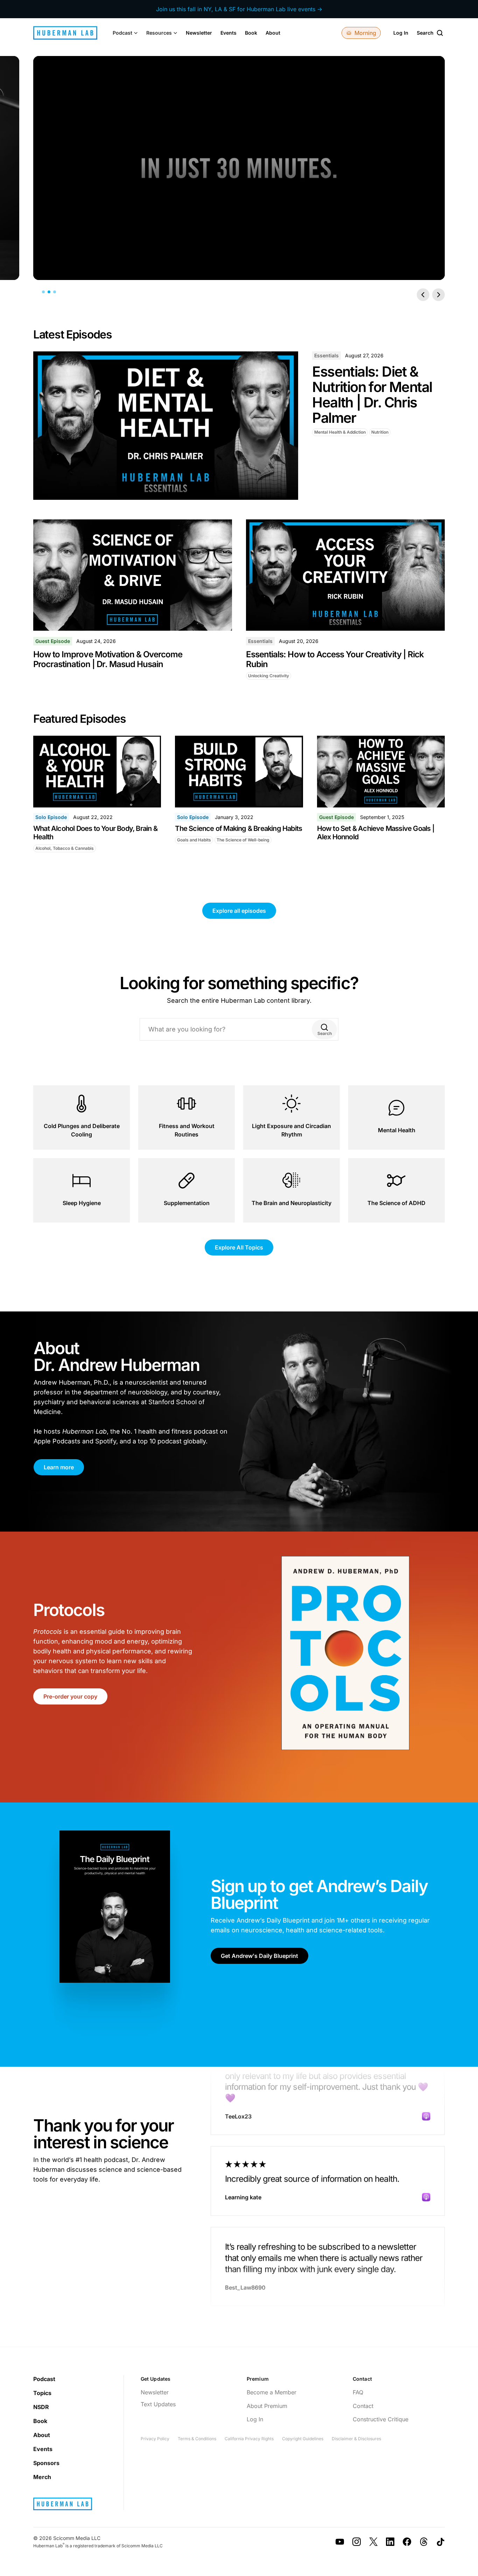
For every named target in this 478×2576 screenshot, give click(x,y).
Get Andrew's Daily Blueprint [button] (259, 1956)
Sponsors (46, 2463)
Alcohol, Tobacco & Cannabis (65, 848)
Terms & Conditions (197, 2439)
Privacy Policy (155, 2439)
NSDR (41, 2407)
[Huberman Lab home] (65, 33)
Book (251, 33)
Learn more (59, 1467)
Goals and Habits (194, 840)
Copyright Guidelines (303, 2439)
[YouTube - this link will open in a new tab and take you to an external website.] (340, 2542)
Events (229, 33)
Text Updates (158, 2404)
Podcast (44, 2379)
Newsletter (199, 33)
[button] (125, 33)
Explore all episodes (239, 911)
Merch (42, 2477)
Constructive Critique (381, 2419)
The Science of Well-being (243, 840)
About (273, 33)
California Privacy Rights (249, 2439)
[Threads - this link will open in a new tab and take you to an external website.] (424, 2542)
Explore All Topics (239, 1247)
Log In (401, 33)
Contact (363, 2406)
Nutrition (380, 432)
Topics (42, 2393)
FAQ (358, 2392)
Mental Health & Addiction (340, 432)
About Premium (267, 2406)
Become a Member (272, 2392)
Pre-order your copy (70, 1696)
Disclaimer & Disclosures (356, 2439)
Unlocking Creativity (269, 676)
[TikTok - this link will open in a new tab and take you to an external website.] (441, 2542)
